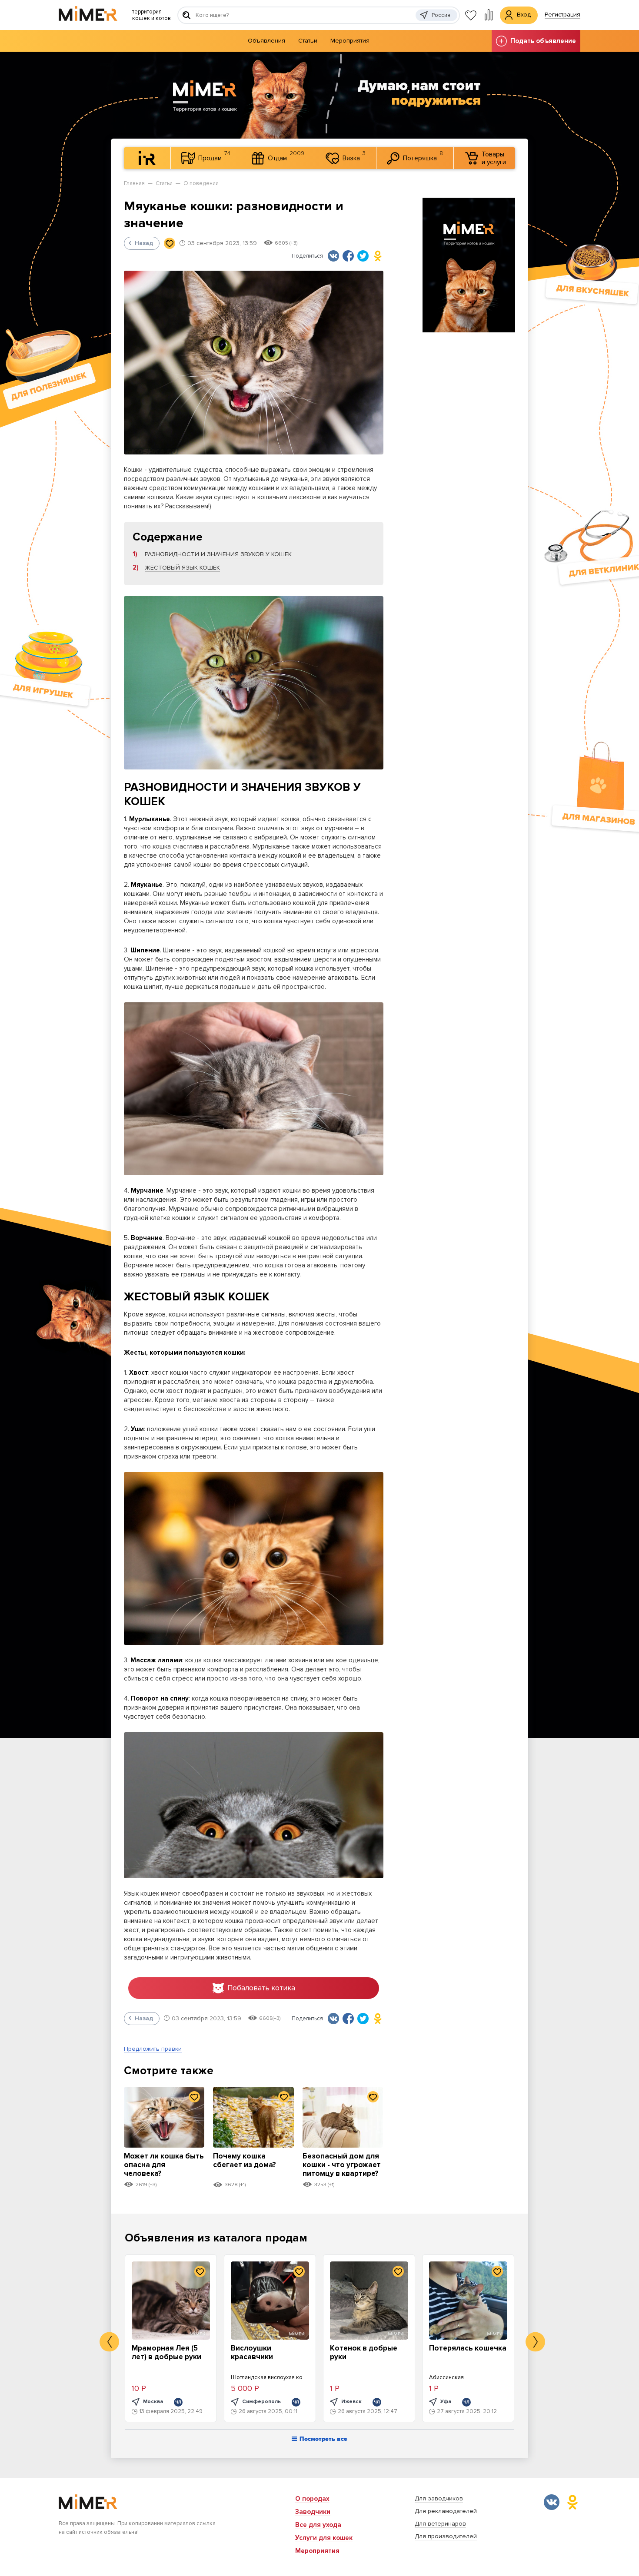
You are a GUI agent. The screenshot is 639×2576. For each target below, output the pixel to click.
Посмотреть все (323, 2439)
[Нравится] (170, 243)
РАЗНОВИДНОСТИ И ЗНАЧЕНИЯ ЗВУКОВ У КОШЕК (218, 554)
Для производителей (446, 2536)
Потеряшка (423, 156)
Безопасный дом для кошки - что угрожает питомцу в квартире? (342, 2165)
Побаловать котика (261, 1988)
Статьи (308, 41)
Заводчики (313, 2512)
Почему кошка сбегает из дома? (245, 2160)
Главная (134, 183)
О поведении (201, 183)
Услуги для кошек (324, 2538)
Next (535, 2342)
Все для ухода (318, 2525)
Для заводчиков (439, 2498)
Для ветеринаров (440, 2524)
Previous (109, 2342)
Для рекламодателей (446, 2511)
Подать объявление (543, 41)
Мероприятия (350, 41)
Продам (214, 156)
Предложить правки (153, 2049)
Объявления (266, 41)
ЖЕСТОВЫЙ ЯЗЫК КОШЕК (182, 568)
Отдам (286, 156)
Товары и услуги (494, 158)
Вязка (354, 156)
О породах (312, 2499)
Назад (144, 243)
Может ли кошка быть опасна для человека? (164, 2165)
